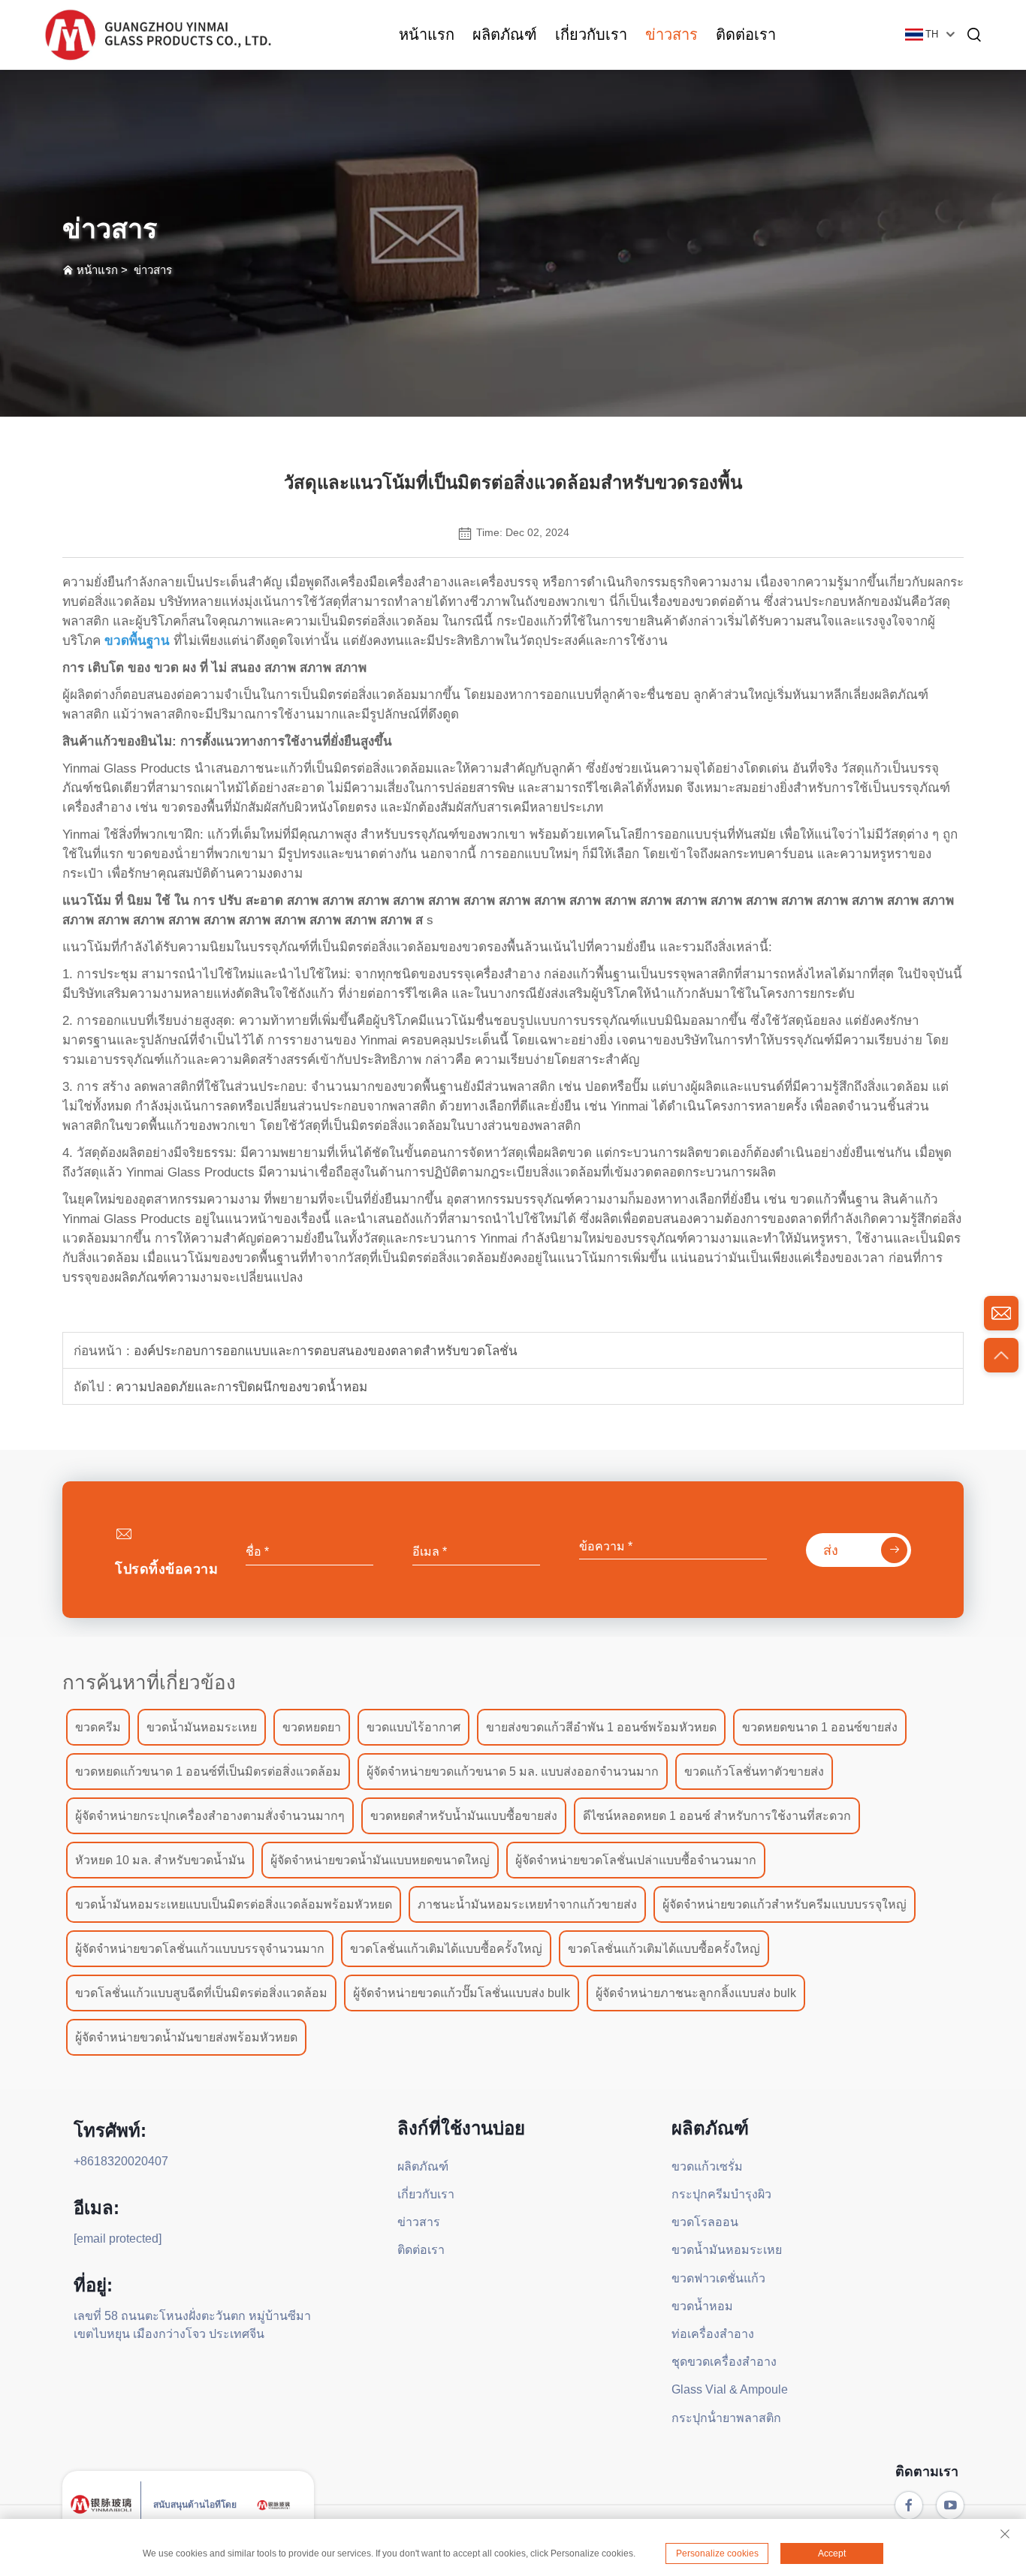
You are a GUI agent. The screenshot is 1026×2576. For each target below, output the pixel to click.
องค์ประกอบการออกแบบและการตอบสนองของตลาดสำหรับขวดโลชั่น (324, 1351)
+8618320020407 (121, 2161)
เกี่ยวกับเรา (591, 35)
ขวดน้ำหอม (702, 2306)
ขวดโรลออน (705, 2222)
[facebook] (909, 2505)
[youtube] (950, 2505)
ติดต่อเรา (746, 35)
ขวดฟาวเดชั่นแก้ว (718, 2278)
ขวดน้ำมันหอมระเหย (727, 2250)
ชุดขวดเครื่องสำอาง (724, 2362)
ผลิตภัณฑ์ (505, 35)
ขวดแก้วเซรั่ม (707, 2166)
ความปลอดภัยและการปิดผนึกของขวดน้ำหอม (240, 1387)
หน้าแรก (427, 35)
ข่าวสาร (671, 35)
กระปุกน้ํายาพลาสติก (726, 2418)
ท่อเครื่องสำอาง (713, 2334)
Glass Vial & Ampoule (730, 2389)
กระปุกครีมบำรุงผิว (721, 2194)
